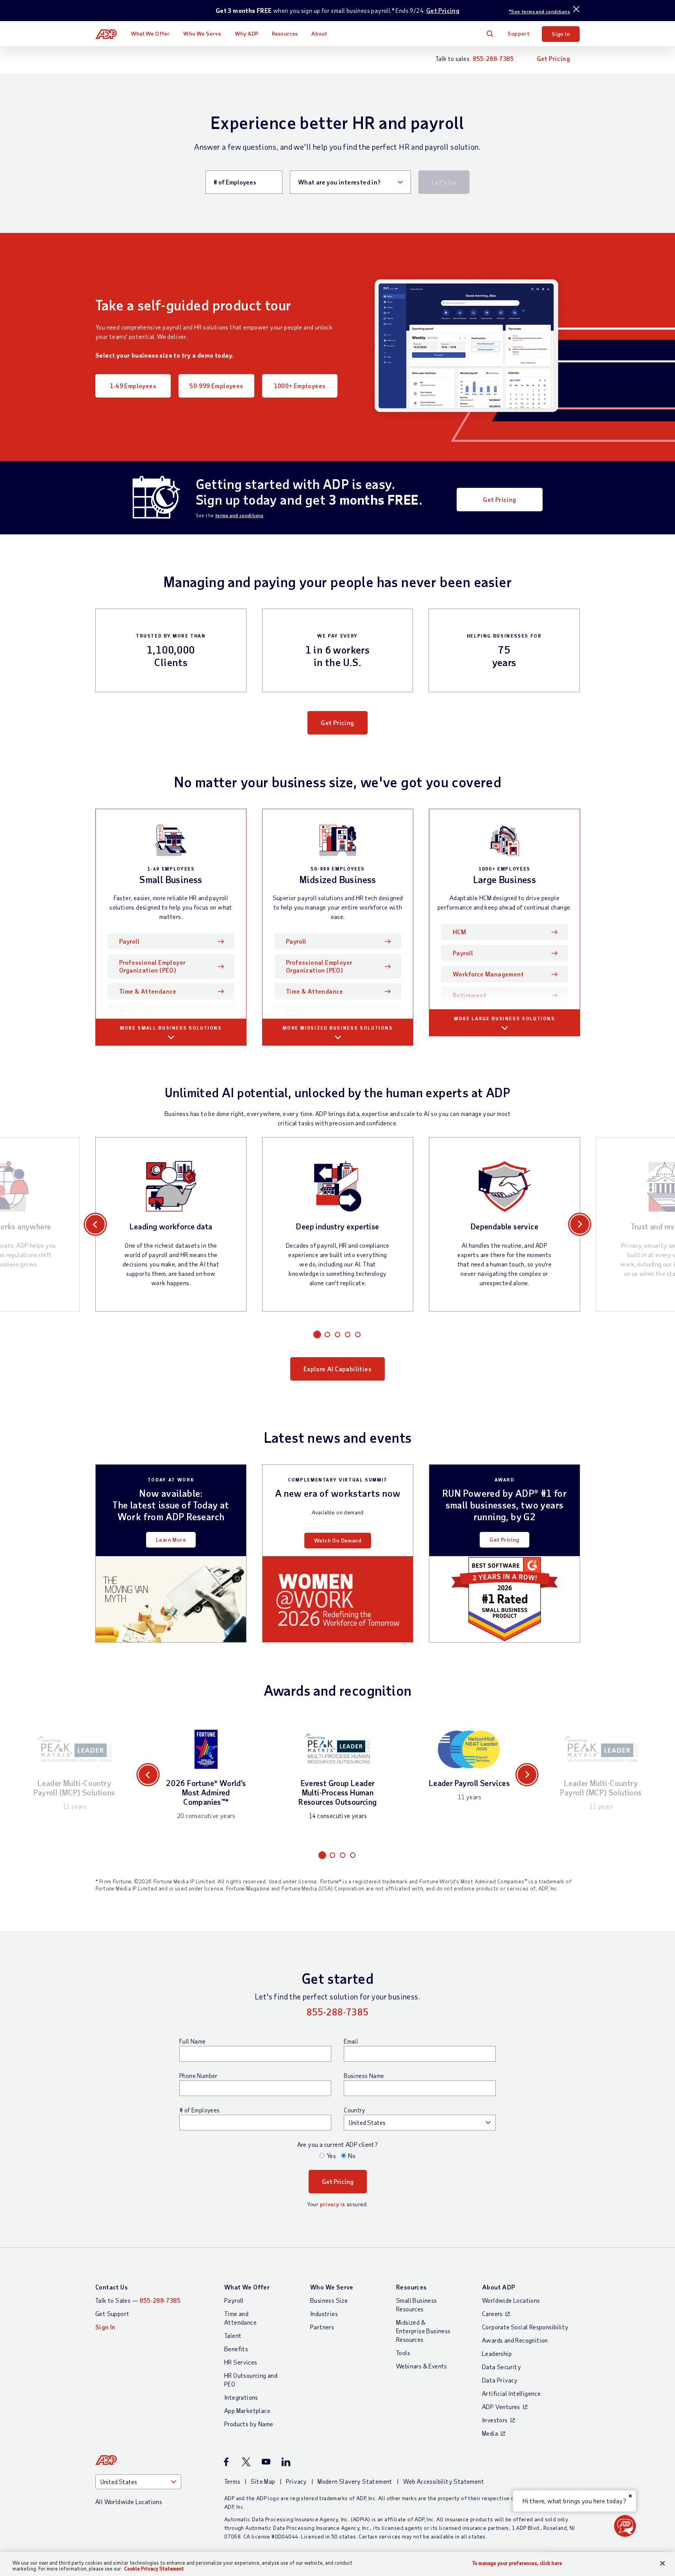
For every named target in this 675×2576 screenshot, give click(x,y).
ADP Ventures (501, 2407)
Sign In (561, 34)
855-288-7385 (493, 58)
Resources (285, 33)
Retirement (136, 1012)
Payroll (141, 941)
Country (354, 2110)
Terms (232, 2481)
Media (490, 2433)
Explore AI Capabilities (337, 1369)
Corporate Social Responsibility (525, 2327)
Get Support (112, 2314)
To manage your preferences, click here (517, 2563)
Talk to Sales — (138, 2300)
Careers (492, 2314)
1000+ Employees (300, 386)
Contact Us (112, 2287)
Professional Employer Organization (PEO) (152, 966)
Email (351, 2041)
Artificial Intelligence (511, 2393)
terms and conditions (239, 515)
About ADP (499, 2287)
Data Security (502, 2367)
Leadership (497, 2353)
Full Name (193, 2041)
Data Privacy (500, 2380)
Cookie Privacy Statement (154, 2569)
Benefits (236, 2349)
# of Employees (200, 2110)
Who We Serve (202, 33)
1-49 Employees (133, 386)
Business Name (364, 2076)
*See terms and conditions (539, 11)
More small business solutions (171, 1028)
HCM (459, 932)
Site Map (263, 2481)
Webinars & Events (422, 2366)
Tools (403, 2353)
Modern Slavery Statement (355, 2481)
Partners (322, 2327)
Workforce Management (488, 974)
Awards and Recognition (515, 2340)
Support (518, 33)
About (319, 33)
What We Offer (150, 33)
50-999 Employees (216, 386)
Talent (295, 1012)
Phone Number (198, 2076)
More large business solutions (504, 1018)
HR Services (241, 2362)
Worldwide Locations (511, 2300)
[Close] (662, 2563)
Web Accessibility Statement (444, 2481)
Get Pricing (443, 10)
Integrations (241, 2397)
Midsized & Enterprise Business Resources (423, 2331)
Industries (324, 2314)
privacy (330, 2204)
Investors (495, 2420)
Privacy (296, 2481)
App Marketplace (247, 2410)
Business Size (329, 2300)
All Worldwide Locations (129, 2502)
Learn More (171, 1540)
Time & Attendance (148, 991)
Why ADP (246, 33)
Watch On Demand (338, 1540)
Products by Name (249, 2424)
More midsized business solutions (337, 1028)
